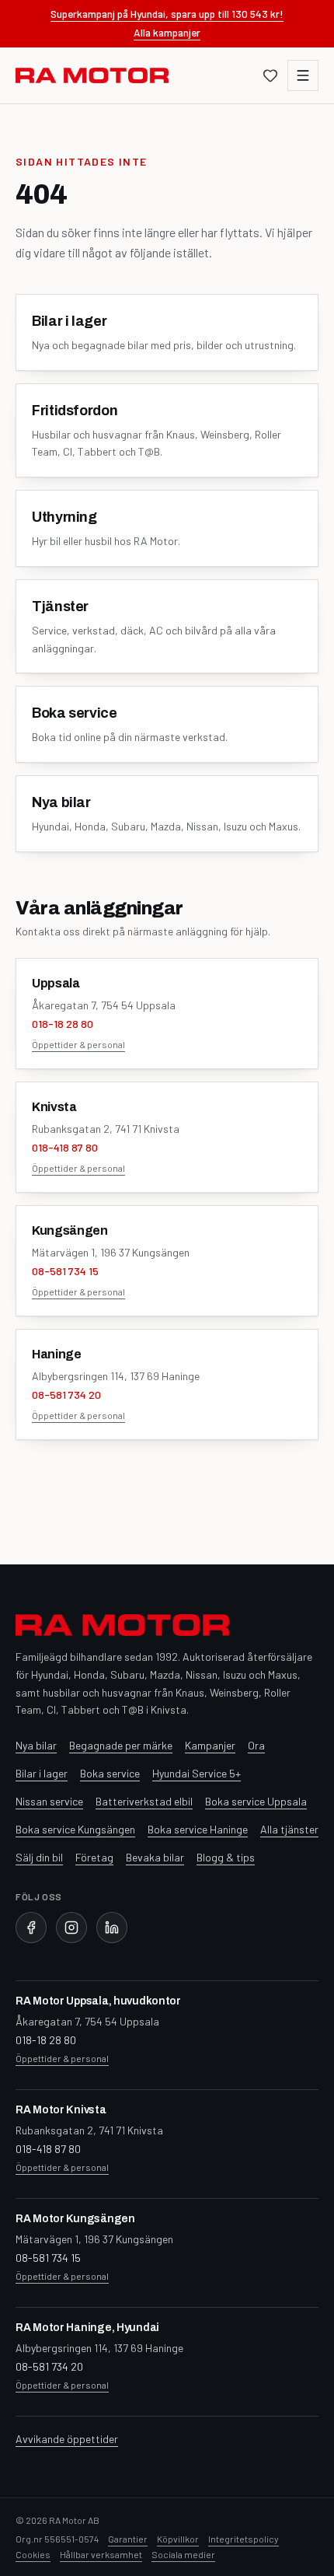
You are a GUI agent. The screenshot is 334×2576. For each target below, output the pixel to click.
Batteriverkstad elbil (144, 1801)
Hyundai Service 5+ (197, 1773)
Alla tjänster (289, 1829)
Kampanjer (210, 1745)
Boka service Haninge (198, 1829)
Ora (256, 1745)
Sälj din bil (39, 1857)
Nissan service (49, 1801)
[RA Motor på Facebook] (31, 1928)
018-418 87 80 (65, 1147)
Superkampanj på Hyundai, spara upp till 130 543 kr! (167, 14)
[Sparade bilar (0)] (270, 75)
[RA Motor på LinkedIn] (112, 1928)
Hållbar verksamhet (101, 2554)
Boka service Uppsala (256, 1801)
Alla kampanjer (167, 32)
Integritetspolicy (244, 2539)
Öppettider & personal (78, 1044)
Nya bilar (36, 1745)
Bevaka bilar (155, 1857)
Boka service (110, 1773)
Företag (94, 1857)
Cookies (33, 2554)
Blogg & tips (226, 1857)
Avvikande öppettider (67, 2439)
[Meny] (303, 75)
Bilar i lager (42, 1773)
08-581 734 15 (65, 1271)
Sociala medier (183, 2554)
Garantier (128, 2539)
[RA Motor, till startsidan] (92, 75)
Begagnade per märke (121, 1745)
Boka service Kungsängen (75, 1829)
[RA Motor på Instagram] (71, 1928)
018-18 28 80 (63, 1024)
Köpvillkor (178, 2539)
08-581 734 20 (66, 1395)
